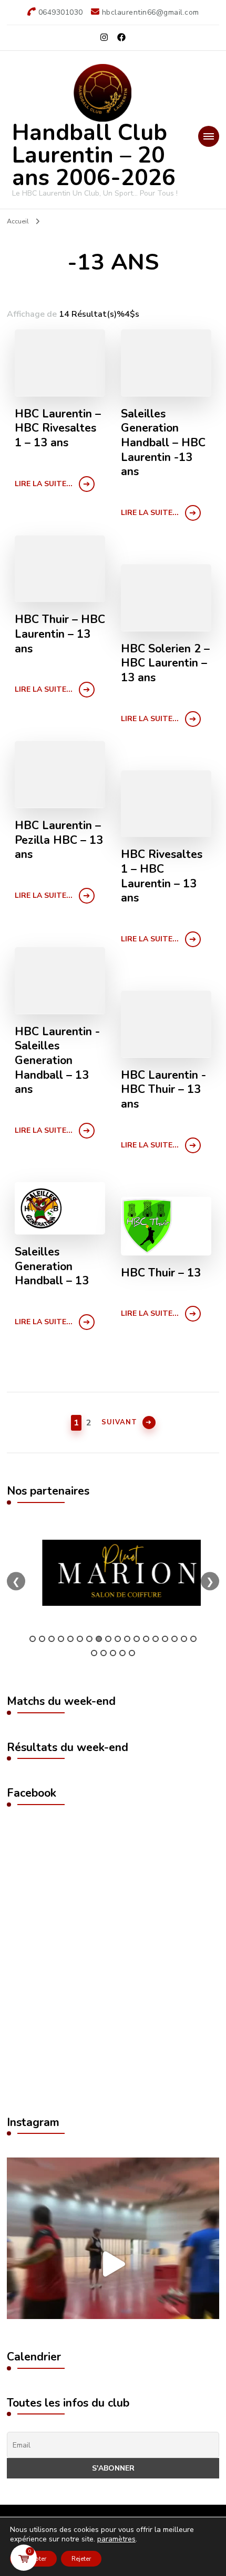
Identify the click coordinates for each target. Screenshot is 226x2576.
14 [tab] (156, 1639)
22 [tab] (122, 1653)
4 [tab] (61, 1639)
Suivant (119, 1422)
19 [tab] (94, 1653)
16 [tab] (174, 1639)
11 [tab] (127, 1639)
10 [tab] (118, 1639)
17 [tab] (184, 1639)
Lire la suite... (44, 484)
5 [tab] (70, 1639)
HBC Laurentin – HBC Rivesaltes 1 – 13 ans (58, 429)
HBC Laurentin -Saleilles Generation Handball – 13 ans (57, 1061)
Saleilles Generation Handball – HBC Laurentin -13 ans (163, 443)
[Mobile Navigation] (209, 136)
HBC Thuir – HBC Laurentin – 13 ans (60, 634)
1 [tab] (33, 1639)
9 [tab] (108, 1639)
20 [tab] (104, 1653)
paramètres (116, 2539)
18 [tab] (193, 1639)
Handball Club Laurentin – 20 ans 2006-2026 (94, 155)
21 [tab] (113, 1653)
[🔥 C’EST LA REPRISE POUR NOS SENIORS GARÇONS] (113, 2263)
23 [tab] (132, 1653)
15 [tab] (165, 1639)
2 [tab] (42, 1639)
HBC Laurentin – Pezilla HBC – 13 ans (59, 840)
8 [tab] (99, 1639)
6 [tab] (80, 1639)
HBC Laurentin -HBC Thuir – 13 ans (163, 1090)
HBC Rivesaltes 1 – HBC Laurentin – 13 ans (162, 877)
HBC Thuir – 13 (161, 1273)
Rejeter (81, 2559)
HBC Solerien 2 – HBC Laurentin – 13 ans (165, 664)
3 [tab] (52, 1639)
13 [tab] (146, 1639)
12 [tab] (137, 1639)
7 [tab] (89, 1639)
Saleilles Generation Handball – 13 (52, 1267)
